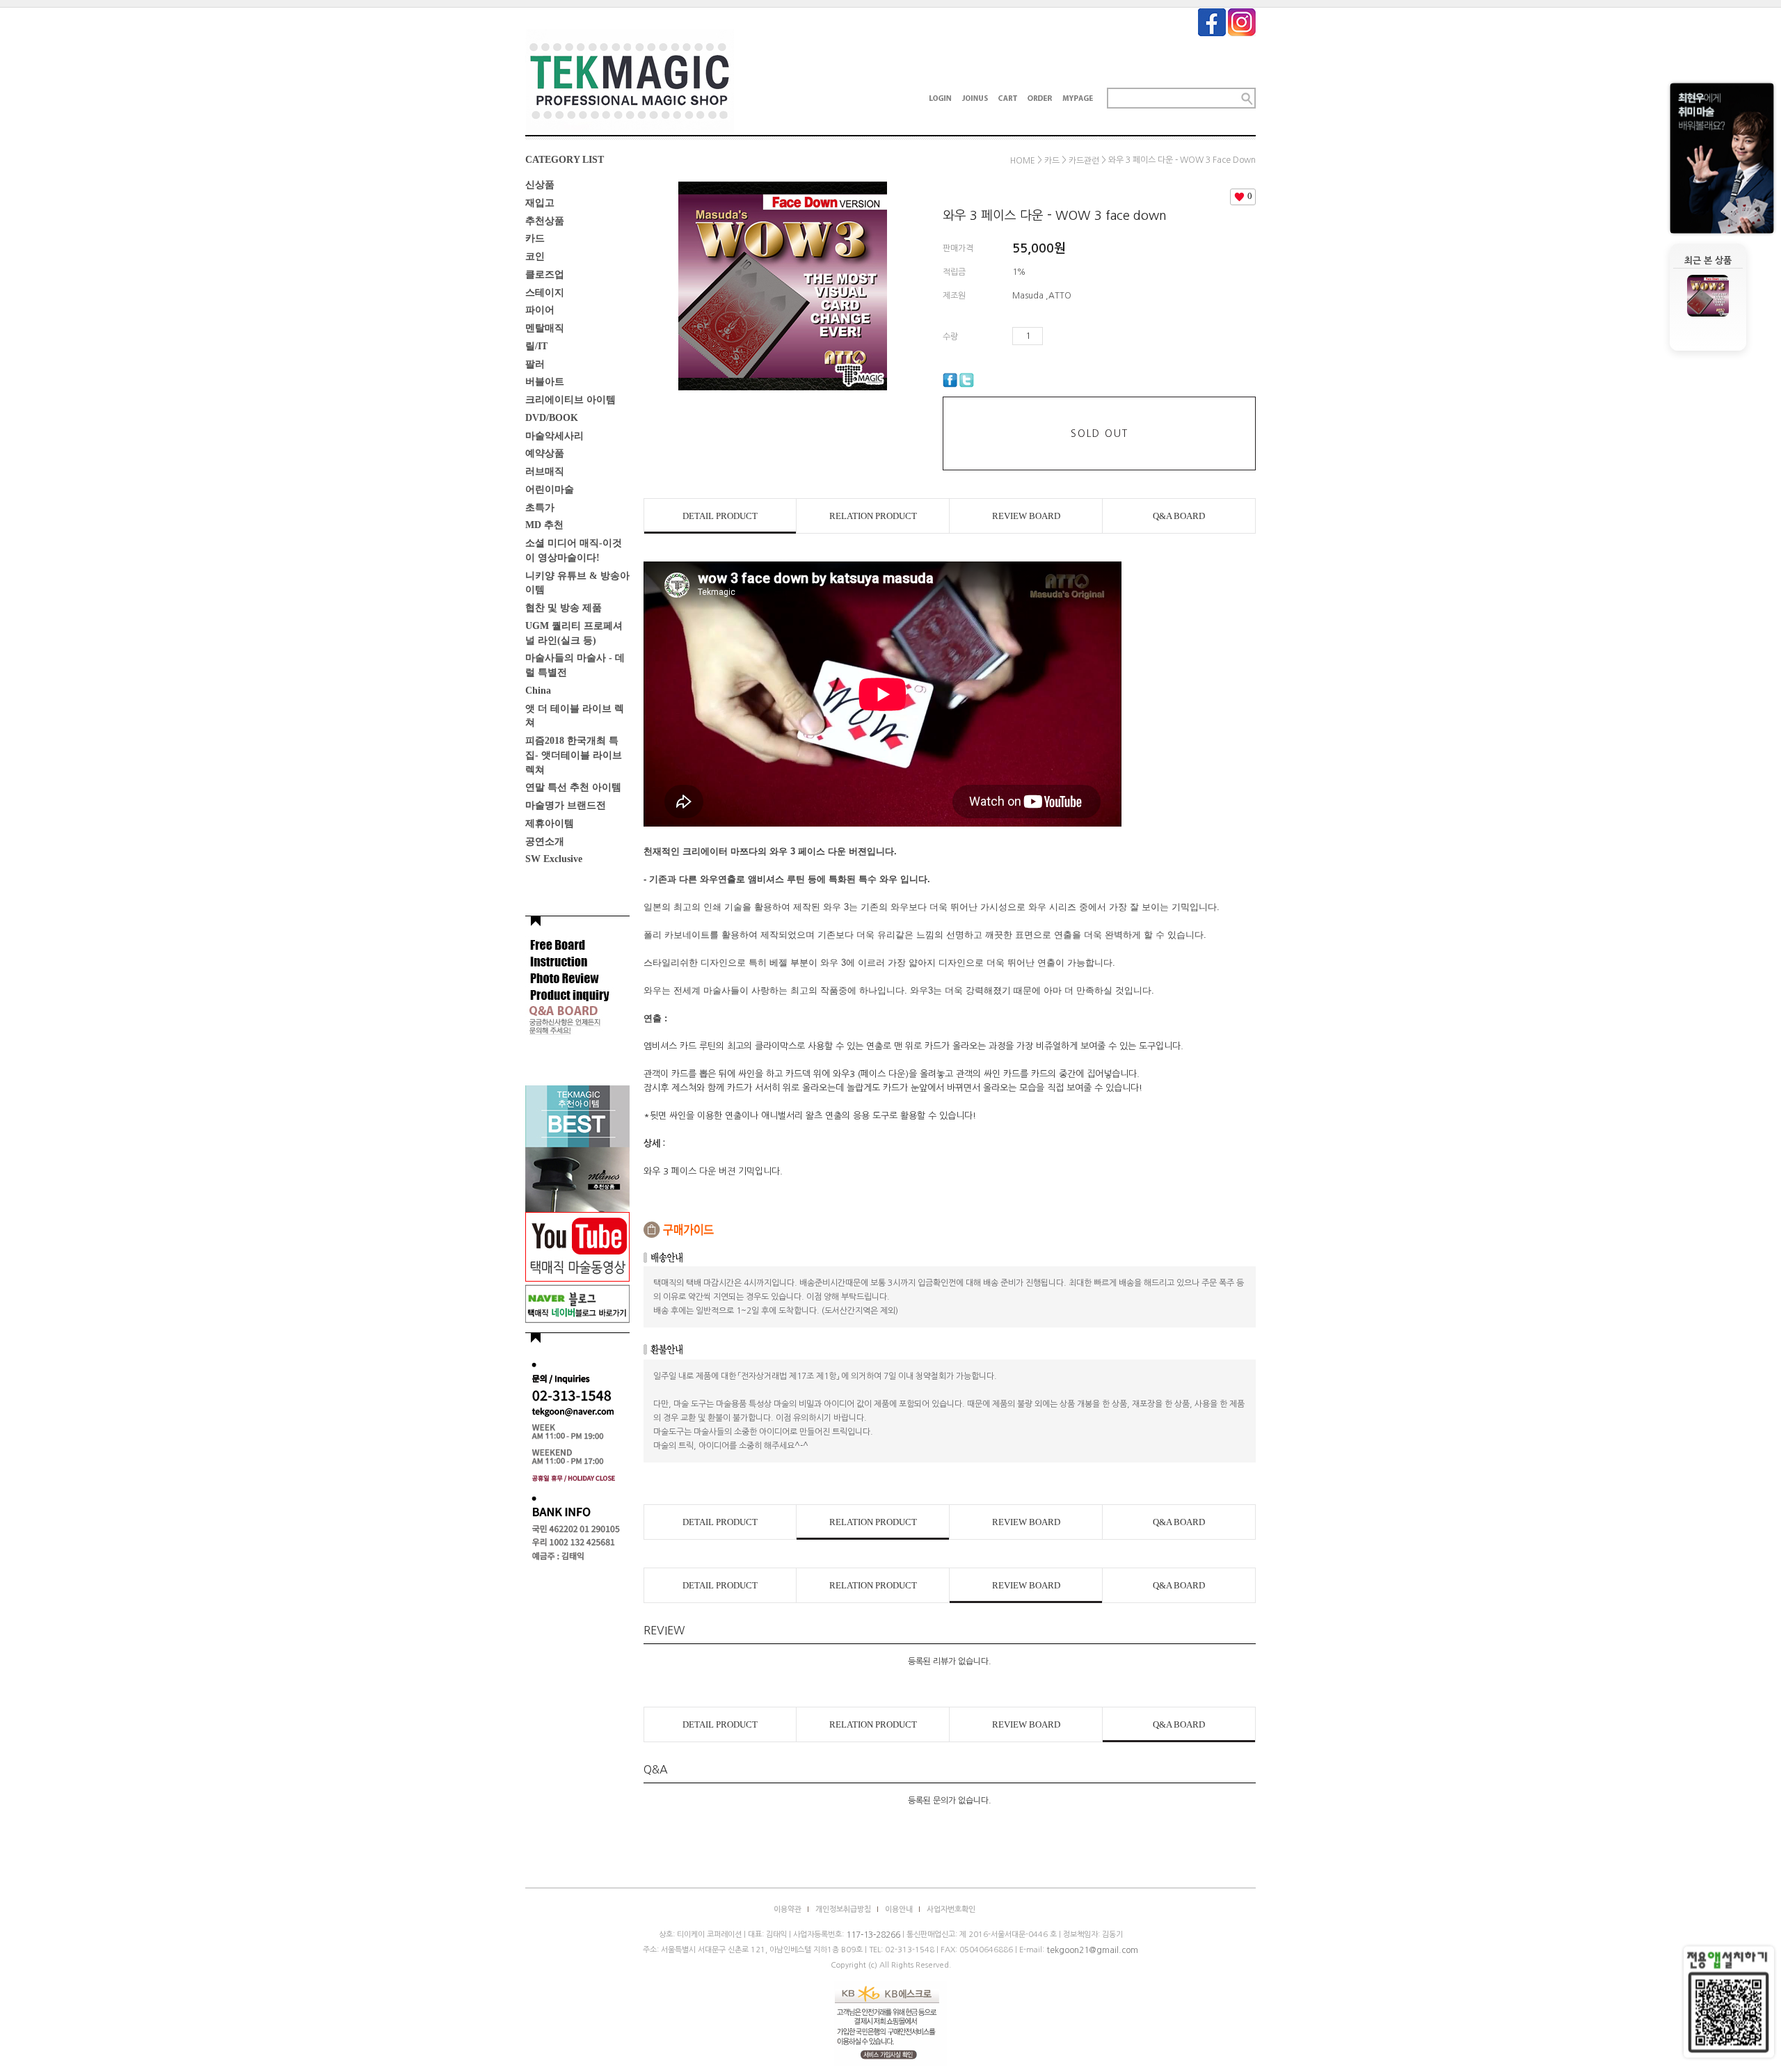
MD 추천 (544, 525)
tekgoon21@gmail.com (1092, 1950)
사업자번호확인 (951, 1910)
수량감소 (1074, 336)
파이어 (540, 310)
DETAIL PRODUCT (720, 516)
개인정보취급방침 (843, 1910)
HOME (1023, 161)
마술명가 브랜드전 (566, 805)
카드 (535, 238)
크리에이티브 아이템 (570, 400)
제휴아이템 (550, 823)
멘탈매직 (545, 328)
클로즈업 (545, 274)
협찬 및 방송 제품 (564, 608)
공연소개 (545, 841)
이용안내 (899, 1910)
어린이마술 (550, 489)
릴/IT (536, 346)
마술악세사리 (554, 435)
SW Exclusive (554, 859)
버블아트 (545, 382)
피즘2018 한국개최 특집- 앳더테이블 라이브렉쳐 (574, 755)
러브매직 (545, 471)
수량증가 (1054, 336)
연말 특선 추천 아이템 (573, 787)
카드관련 (1084, 161)
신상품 (540, 185)
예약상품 (545, 453)
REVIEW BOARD (1026, 516)
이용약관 (788, 1910)
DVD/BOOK (552, 418)
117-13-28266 (873, 1935)
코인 (535, 256)
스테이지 (545, 292)
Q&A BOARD (1179, 516)
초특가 (540, 507)
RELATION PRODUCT (873, 516)
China (538, 691)
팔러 (535, 364)
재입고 (540, 203)
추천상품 (545, 220)
